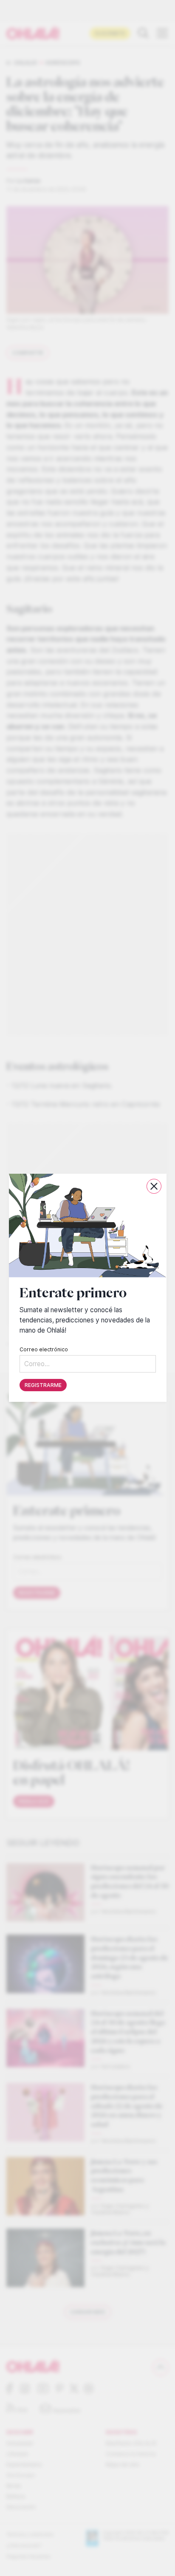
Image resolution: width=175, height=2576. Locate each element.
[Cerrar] (154, 1186)
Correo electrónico (44, 1350)
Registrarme (43, 1385)
